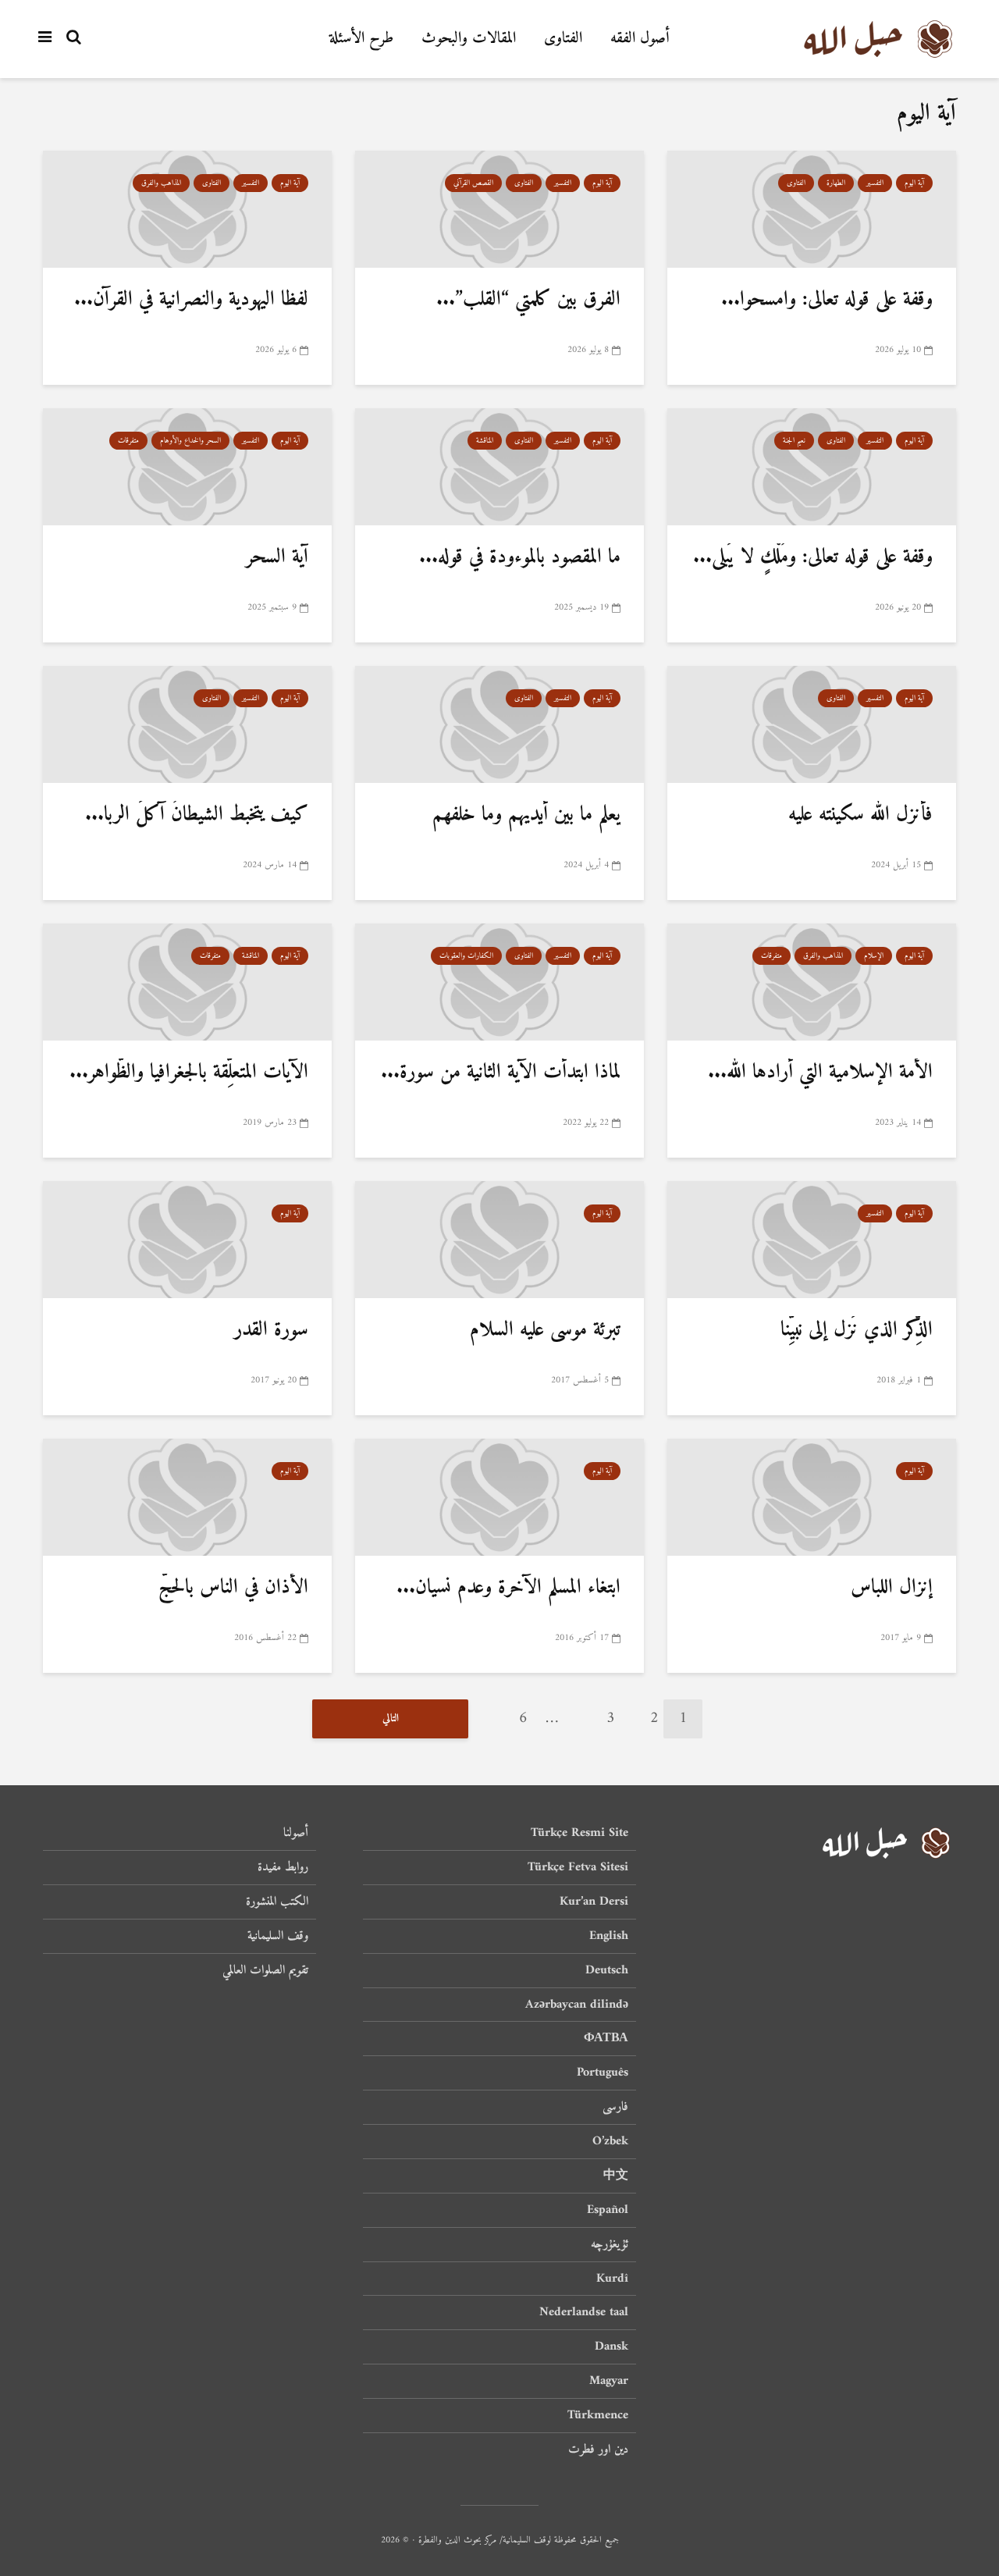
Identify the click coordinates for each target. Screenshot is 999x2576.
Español (608, 2210)
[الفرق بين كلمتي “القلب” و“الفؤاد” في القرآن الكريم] (499, 210)
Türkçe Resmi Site (579, 1834)
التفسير (875, 183)
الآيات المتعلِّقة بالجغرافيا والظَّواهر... (189, 1072)
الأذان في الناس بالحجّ (233, 1587)
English (609, 1936)
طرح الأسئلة (361, 39)
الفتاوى (563, 39)
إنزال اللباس (892, 1587)
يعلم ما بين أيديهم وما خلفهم (526, 815)
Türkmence (598, 2415)
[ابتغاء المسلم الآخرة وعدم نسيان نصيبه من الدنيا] (499, 1498)
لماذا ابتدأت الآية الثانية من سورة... (501, 1072)
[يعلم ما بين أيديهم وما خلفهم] (499, 725)
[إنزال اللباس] (812, 1498)
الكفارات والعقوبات (466, 956)
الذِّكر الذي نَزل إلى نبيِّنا (857, 1330)
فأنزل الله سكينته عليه (860, 815)
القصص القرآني (473, 183)
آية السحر (277, 557)
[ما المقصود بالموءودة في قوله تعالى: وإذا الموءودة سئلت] (499, 467)
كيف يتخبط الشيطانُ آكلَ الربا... (197, 815)
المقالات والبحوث (469, 39)
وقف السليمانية (278, 1936)
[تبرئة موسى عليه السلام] (499, 1240)
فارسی (615, 2107)
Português (603, 2073)
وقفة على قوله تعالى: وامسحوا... (827, 299)
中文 (616, 2176)
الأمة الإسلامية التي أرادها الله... (820, 1072)
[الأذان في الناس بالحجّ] (187, 1498)
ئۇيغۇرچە (610, 2244)
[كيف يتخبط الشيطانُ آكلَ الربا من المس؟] (187, 725)
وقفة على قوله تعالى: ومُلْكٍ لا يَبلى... (813, 557)
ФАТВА (606, 2038)
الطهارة (836, 183)
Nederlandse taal (584, 2312)
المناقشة (485, 441)
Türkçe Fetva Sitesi (578, 1867)
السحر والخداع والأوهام (190, 441)
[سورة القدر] (187, 1240)
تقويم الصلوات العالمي (265, 1970)
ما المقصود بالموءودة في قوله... (520, 557)
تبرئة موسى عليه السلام (545, 1330)
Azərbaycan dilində (577, 2005)
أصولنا (296, 1834)
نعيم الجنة (794, 441)
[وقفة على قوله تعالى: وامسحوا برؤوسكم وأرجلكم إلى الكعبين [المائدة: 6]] (812, 210)
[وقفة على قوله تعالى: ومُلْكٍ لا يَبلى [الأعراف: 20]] (812, 467)
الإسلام (874, 956)
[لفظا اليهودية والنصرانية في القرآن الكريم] (187, 210)
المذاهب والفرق (161, 183)
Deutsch (607, 1970)
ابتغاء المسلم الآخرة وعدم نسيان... (508, 1587)
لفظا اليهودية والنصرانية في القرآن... (191, 299)
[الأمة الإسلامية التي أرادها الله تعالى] (812, 982)
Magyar (609, 2381)
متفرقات (128, 441)
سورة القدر (271, 1330)
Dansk (611, 2347)
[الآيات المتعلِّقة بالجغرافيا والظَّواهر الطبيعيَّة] (187, 982)
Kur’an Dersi (594, 1902)
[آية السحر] (187, 467)
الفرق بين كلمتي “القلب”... (528, 299)
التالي (391, 1719)
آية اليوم (914, 183)
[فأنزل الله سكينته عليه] (812, 725)
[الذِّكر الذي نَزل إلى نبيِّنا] (812, 1240)
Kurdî (612, 2279)
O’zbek (610, 2141)
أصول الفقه (640, 39)
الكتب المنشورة (277, 1902)
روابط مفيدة (283, 1867)
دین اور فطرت (598, 2450)
